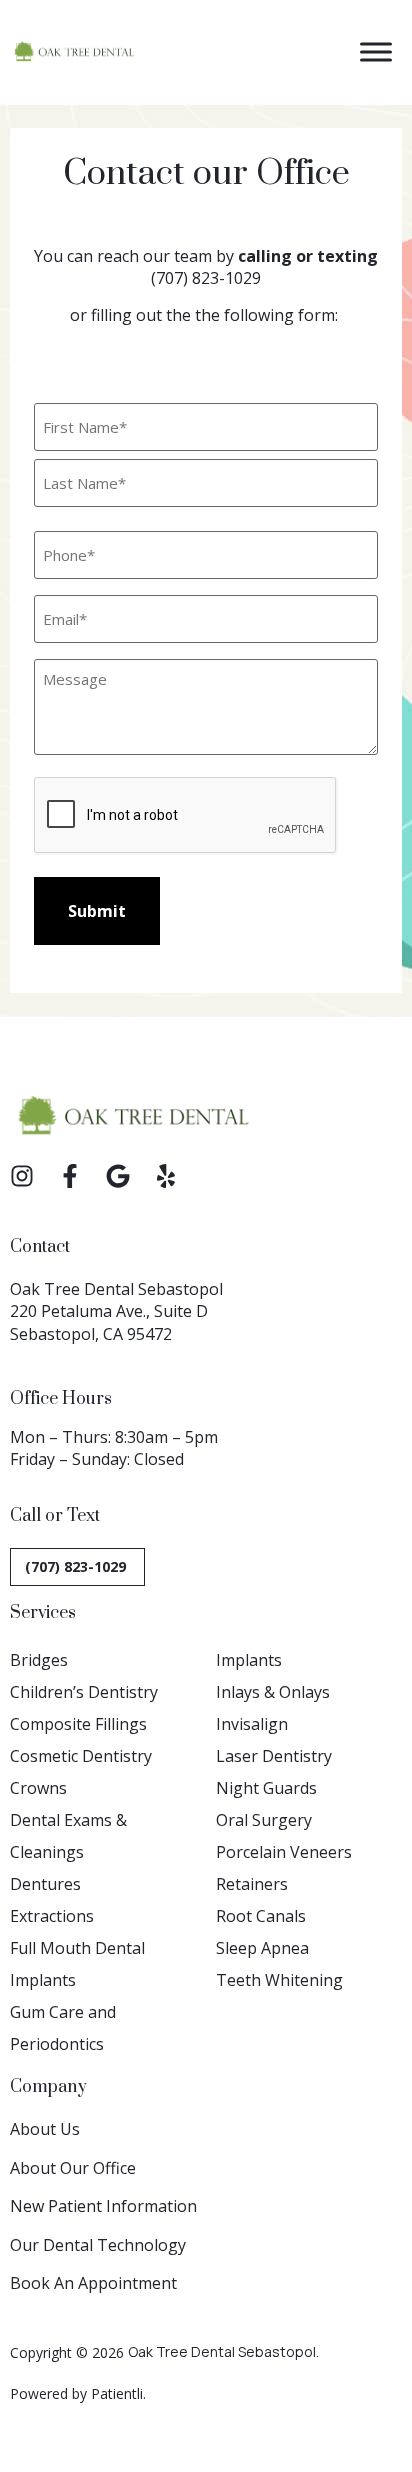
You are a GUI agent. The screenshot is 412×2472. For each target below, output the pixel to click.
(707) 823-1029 (206, 278)
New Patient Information (103, 2206)
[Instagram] (22, 1176)
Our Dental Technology (98, 2245)
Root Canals (261, 1916)
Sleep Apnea (262, 1948)
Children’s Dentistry (84, 1692)
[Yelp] (166, 1176)
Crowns (38, 1788)
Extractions (52, 1916)
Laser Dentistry (274, 1756)
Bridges (39, 1660)
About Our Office (73, 2168)
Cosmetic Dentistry (81, 1756)
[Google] (118, 1176)
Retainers (252, 1884)
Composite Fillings (78, 1724)
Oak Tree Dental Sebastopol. (223, 2351)
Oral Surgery (264, 1820)
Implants (249, 1660)
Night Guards (266, 1788)
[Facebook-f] (70, 1176)
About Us (45, 2129)
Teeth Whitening (279, 1980)
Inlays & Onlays (273, 1692)
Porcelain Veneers (284, 1852)
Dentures (45, 1884)
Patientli (117, 2393)
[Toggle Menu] (376, 51)
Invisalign (252, 1724)
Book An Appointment (93, 2283)
